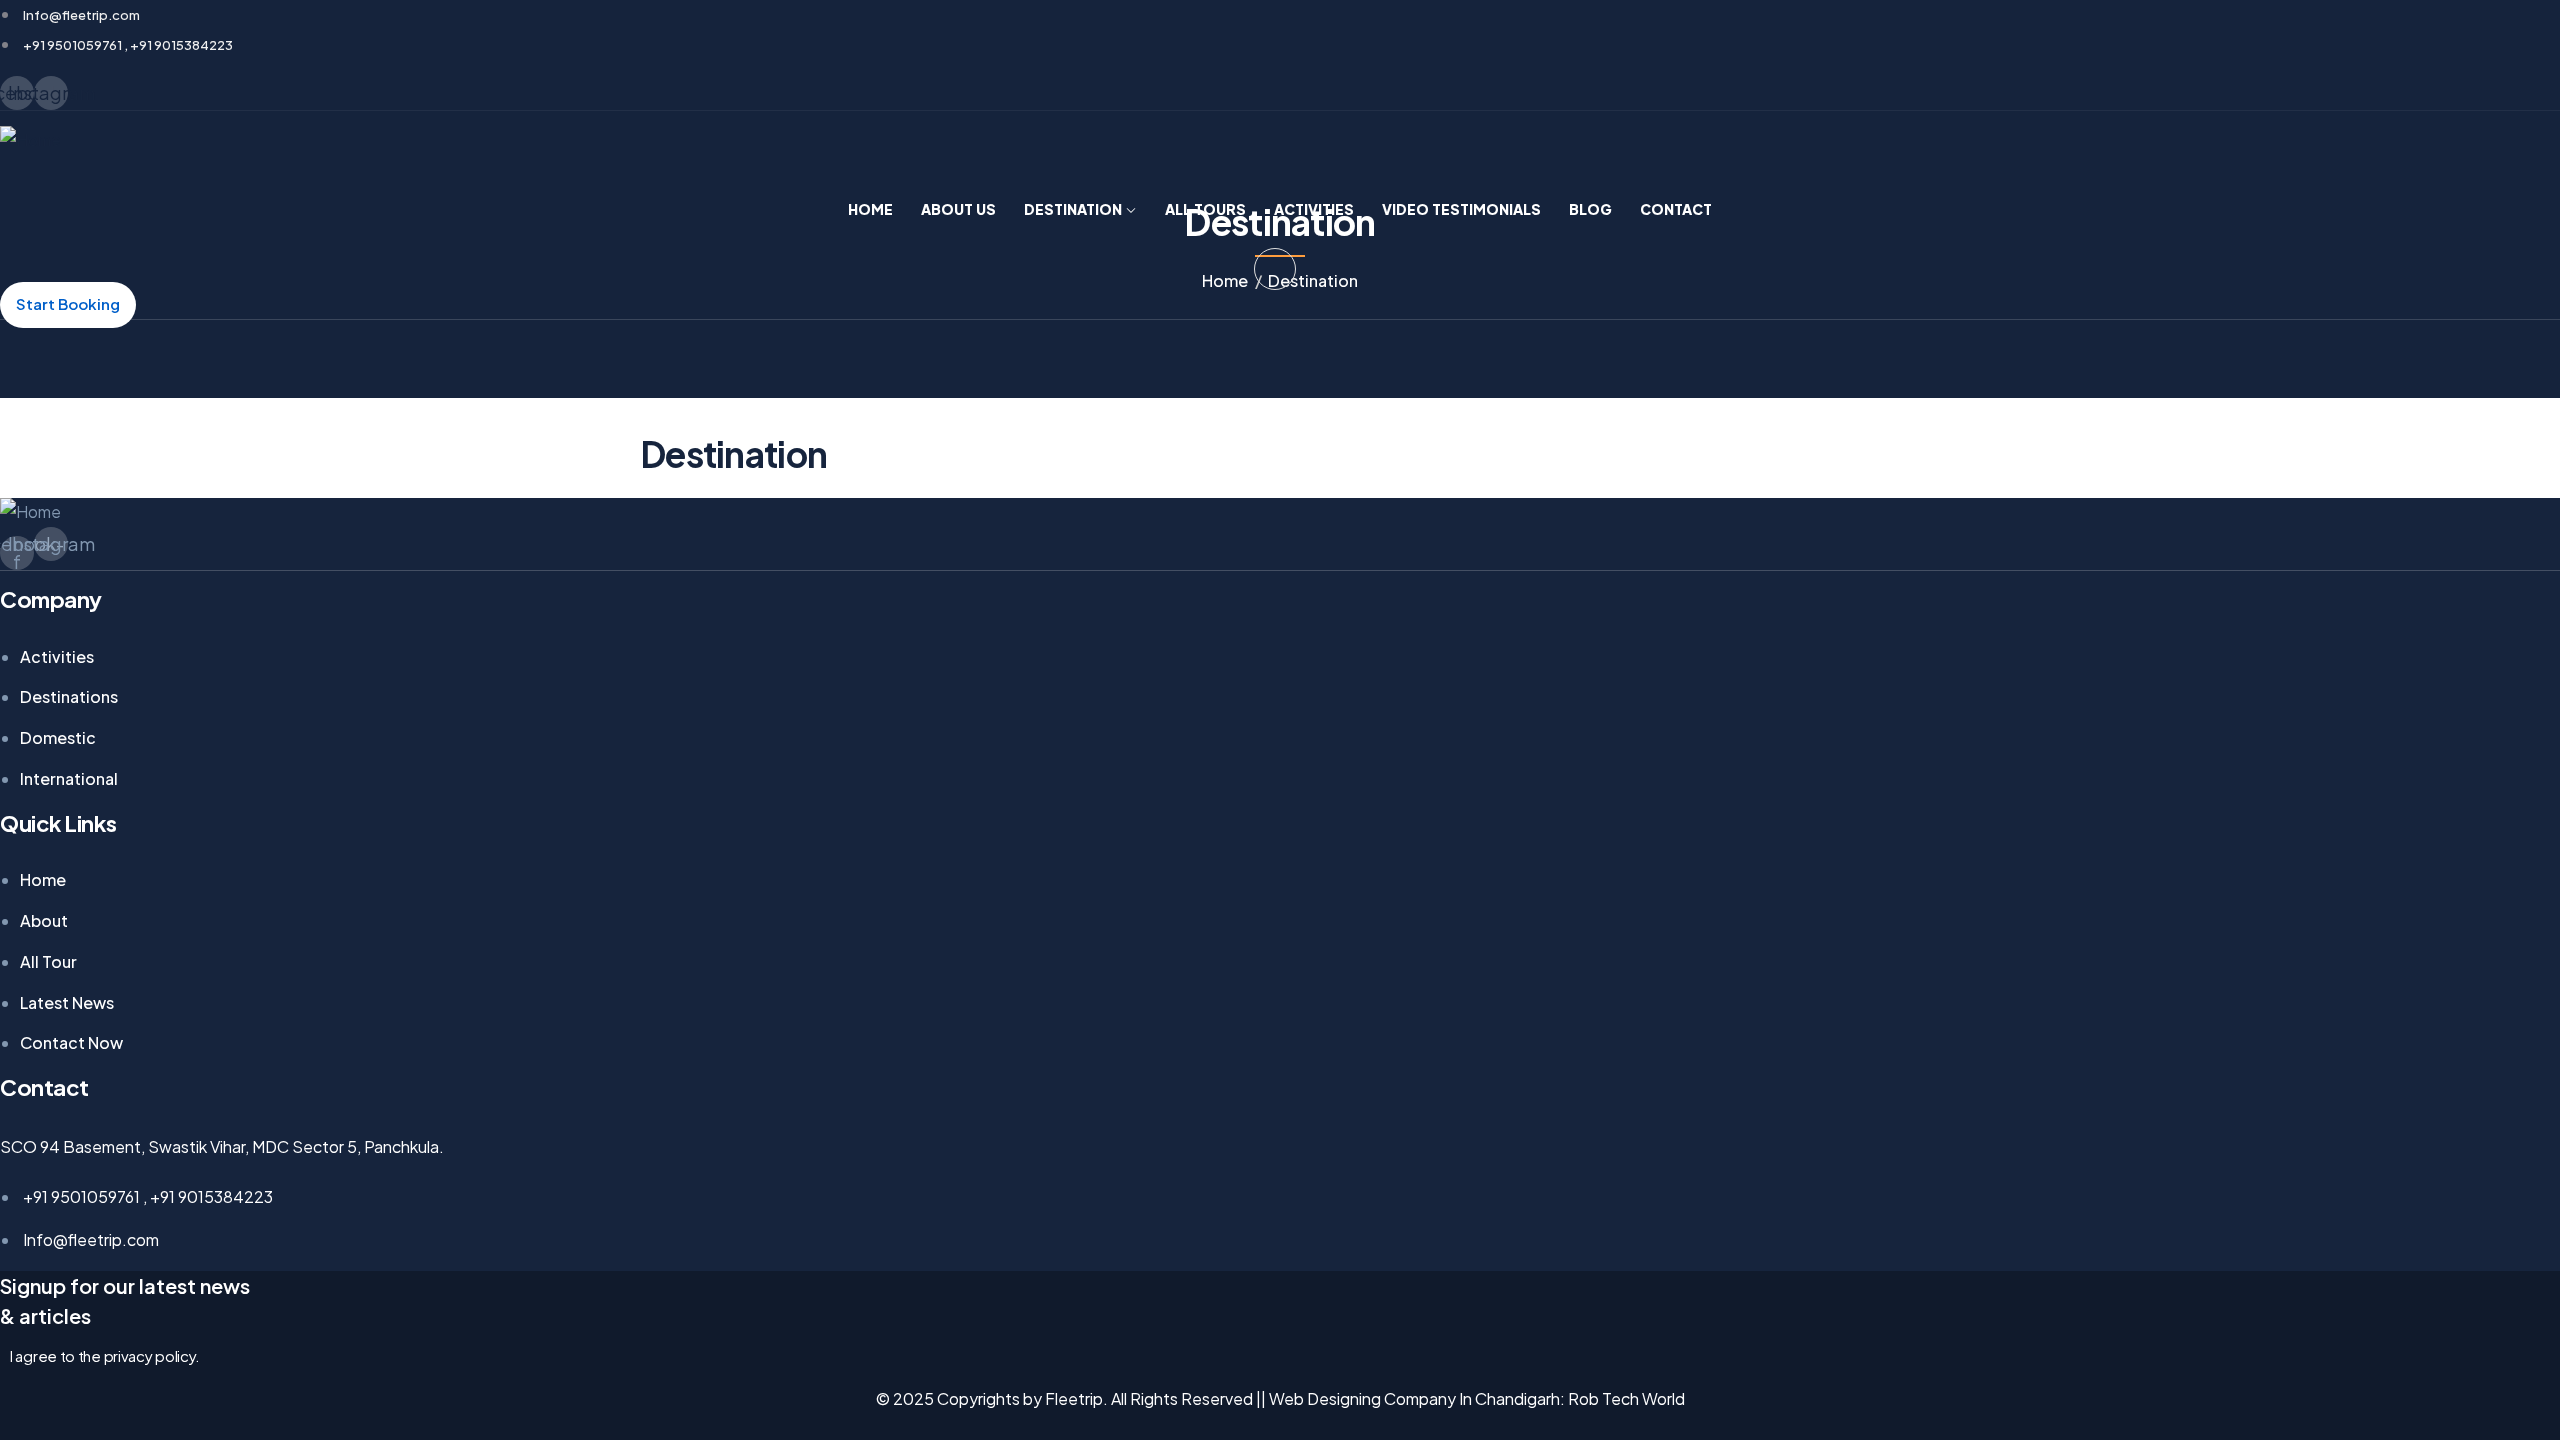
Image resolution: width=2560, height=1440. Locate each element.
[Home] (30, 140)
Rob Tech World (1626, 1398)
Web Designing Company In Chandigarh (1414, 1398)
